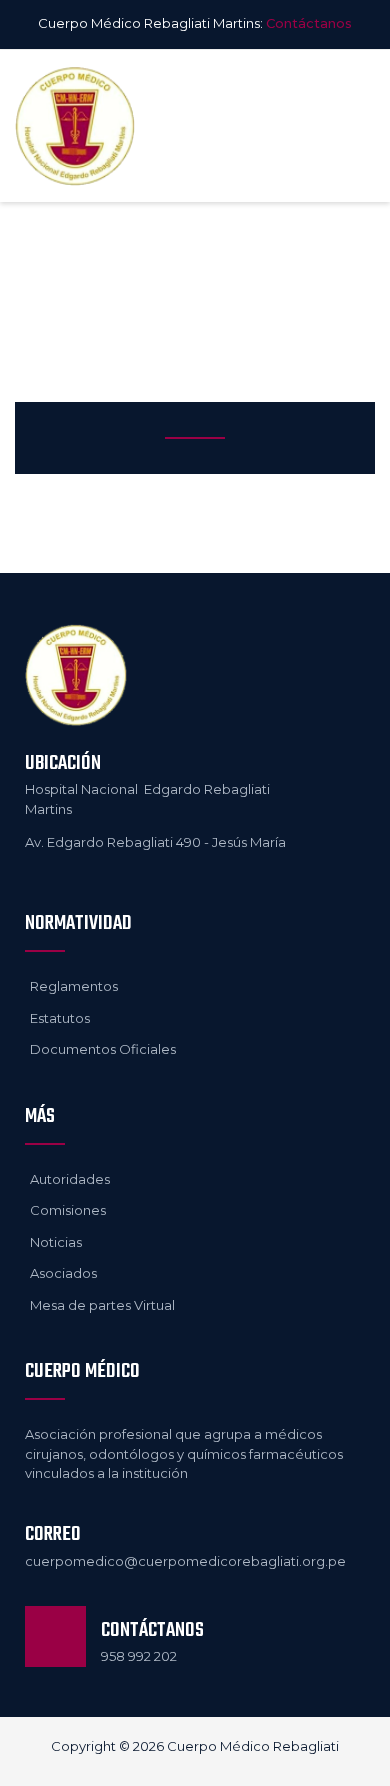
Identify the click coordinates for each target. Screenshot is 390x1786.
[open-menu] (354, 126)
